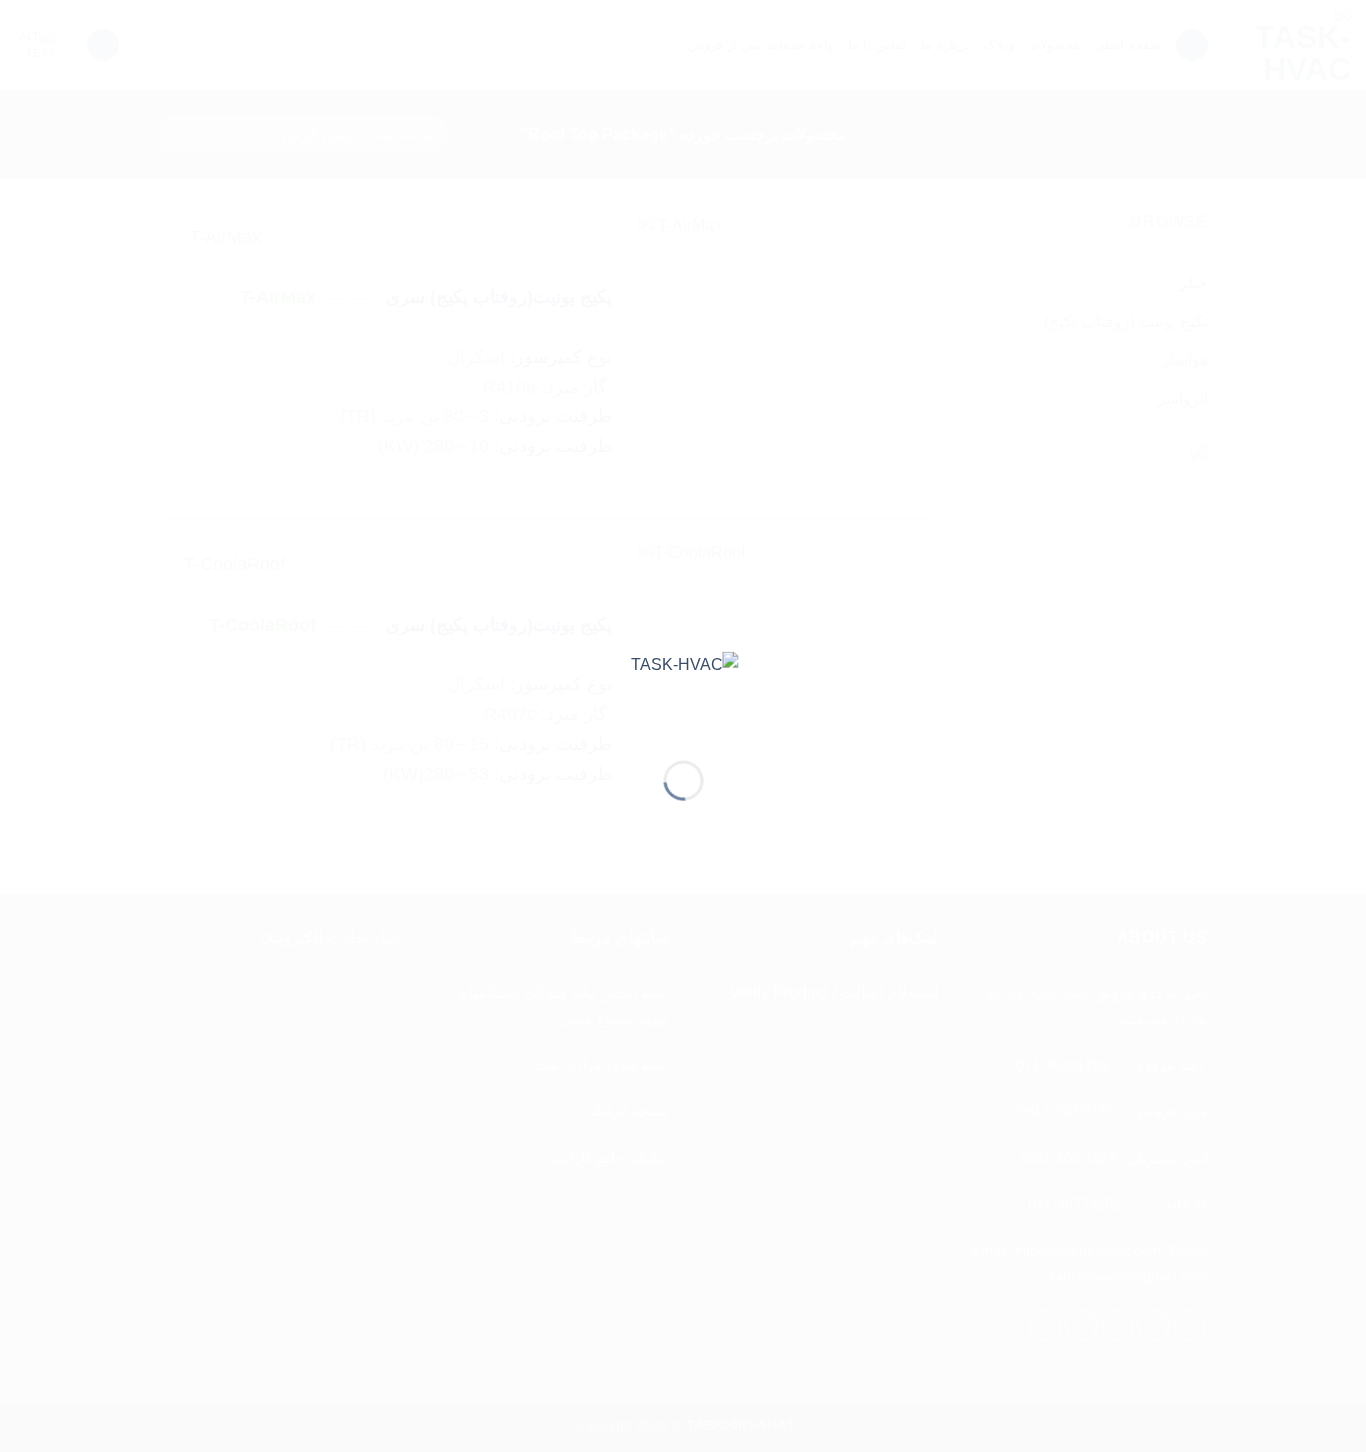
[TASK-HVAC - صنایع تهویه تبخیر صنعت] (683, 689)
